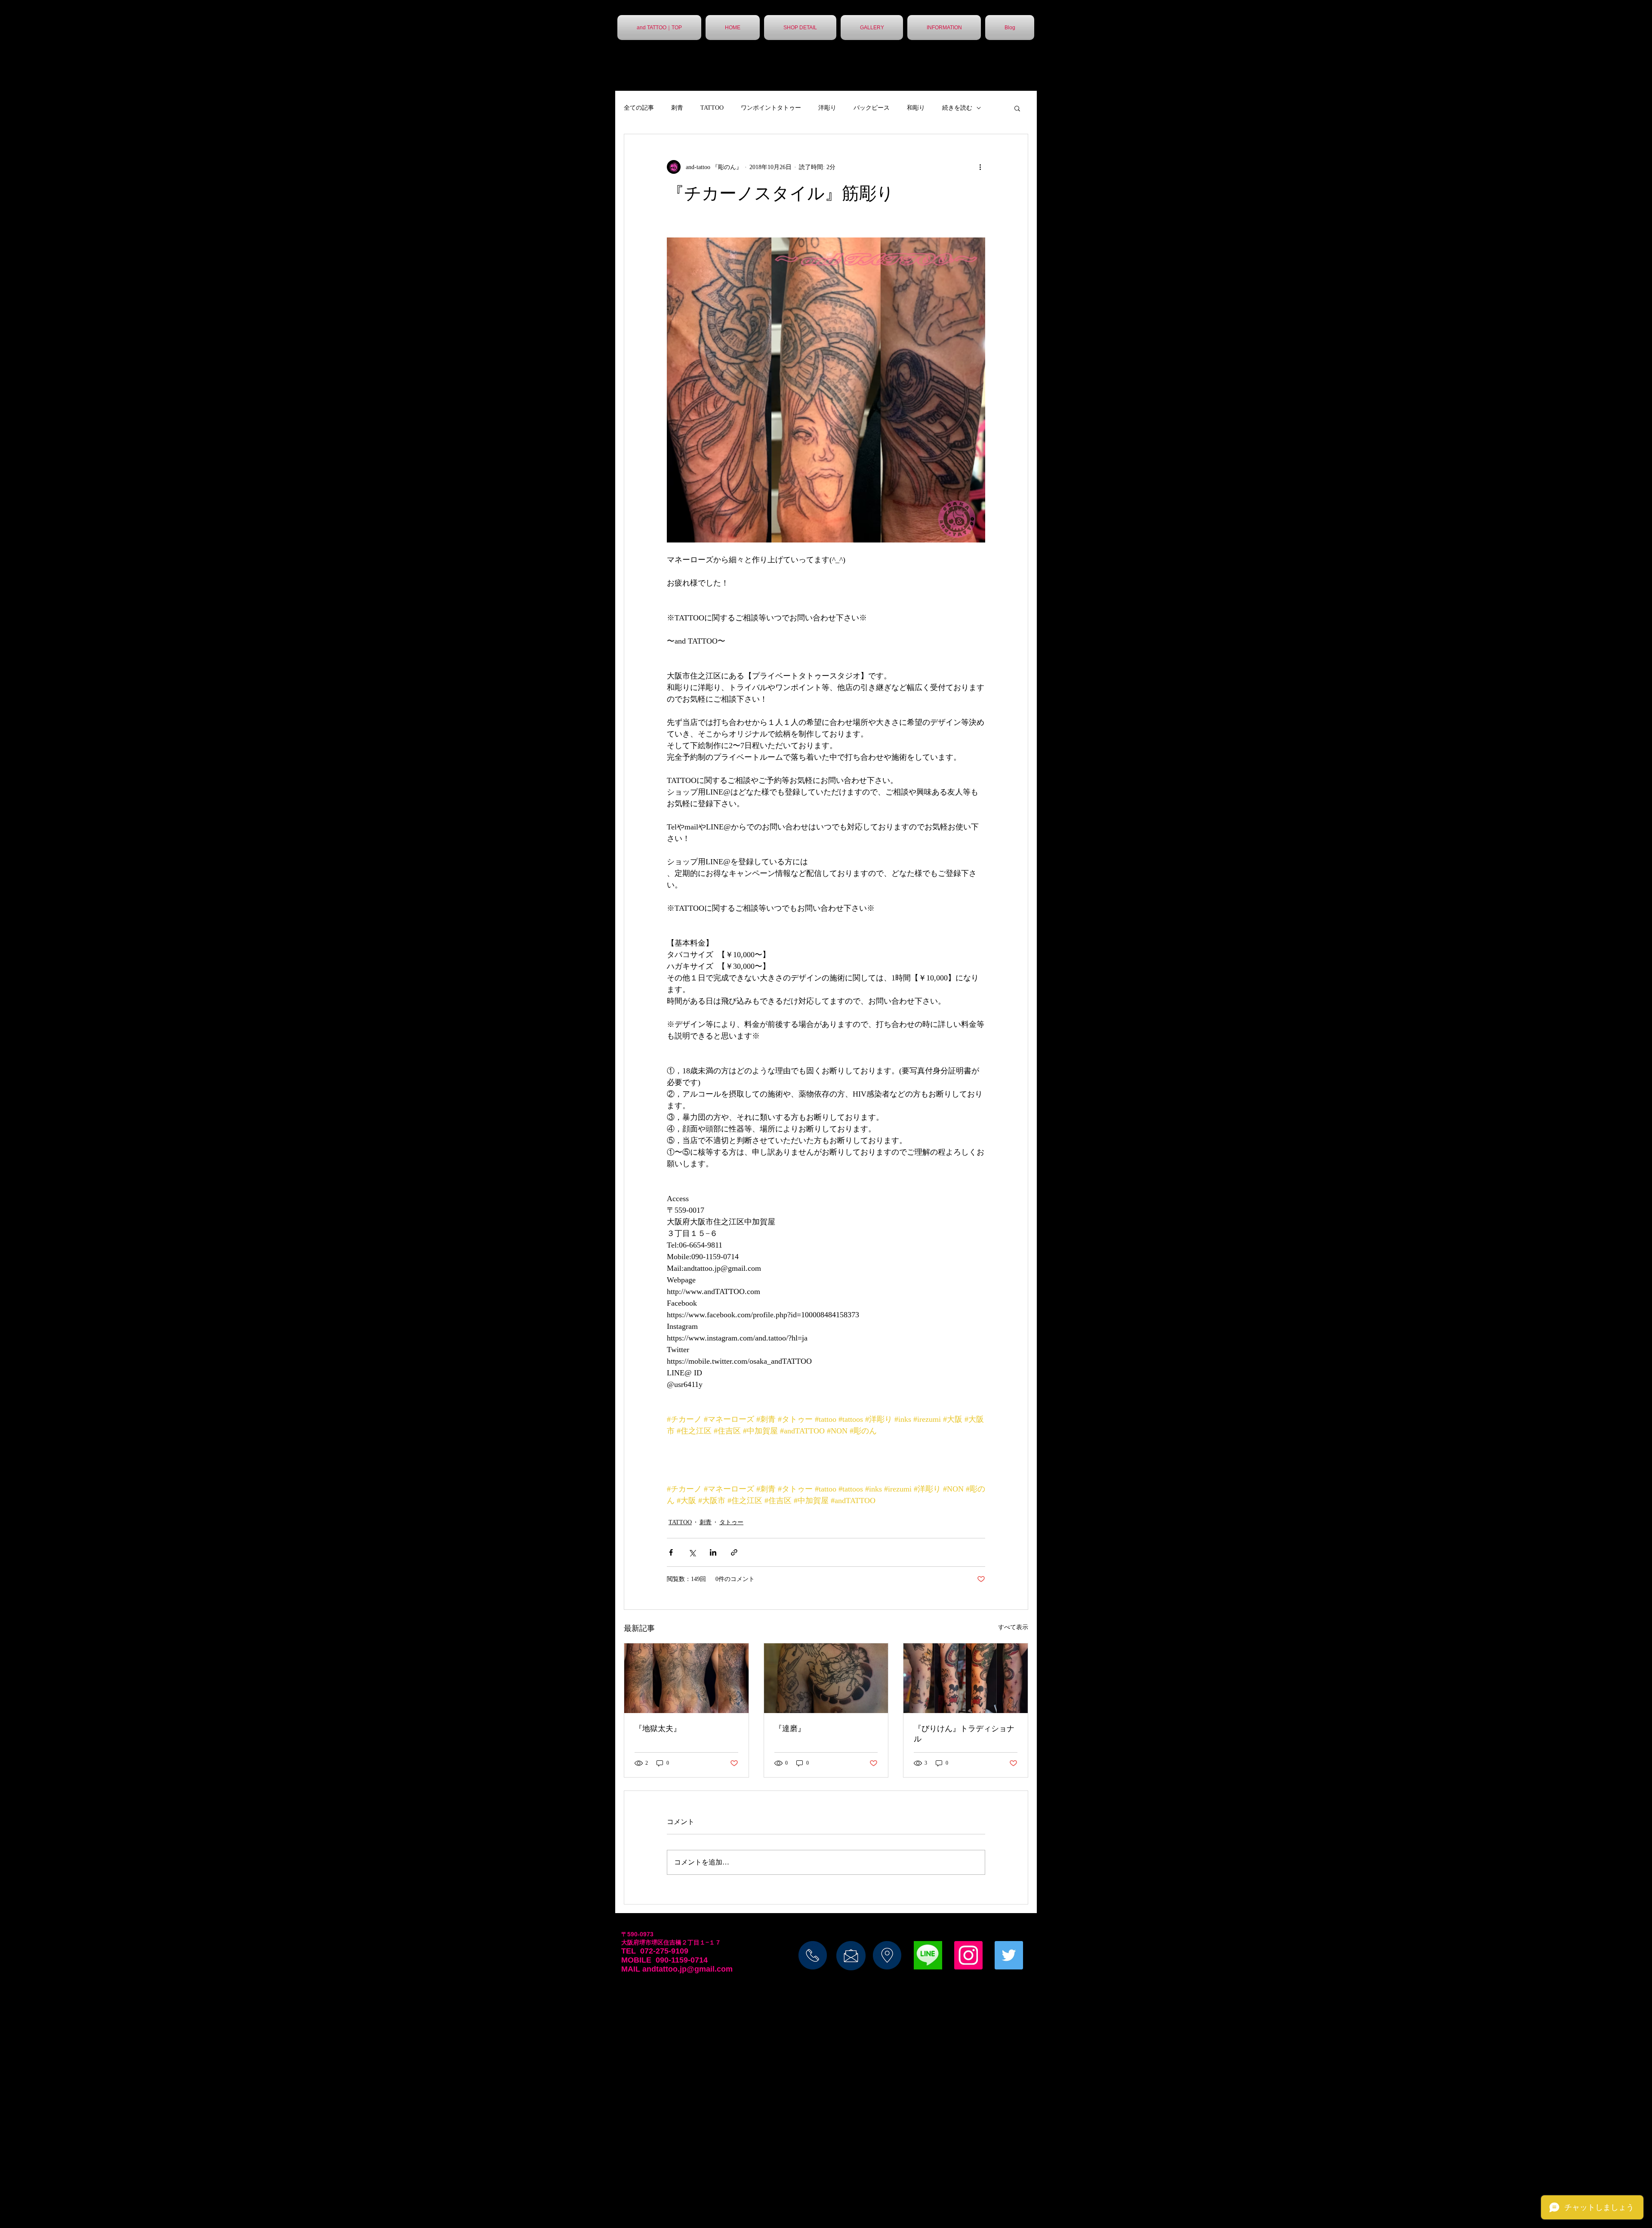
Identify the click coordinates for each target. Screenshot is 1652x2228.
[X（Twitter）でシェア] (692, 1552)
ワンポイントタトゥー (771, 108)
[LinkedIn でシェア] (713, 1552)
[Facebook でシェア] (671, 1552)
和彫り (916, 108)
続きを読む (957, 108)
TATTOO (712, 108)
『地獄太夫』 (658, 1729)
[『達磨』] (826, 1678)
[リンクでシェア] (734, 1552)
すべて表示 (1013, 1627)
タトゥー (731, 1522)
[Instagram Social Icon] (968, 1955)
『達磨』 (790, 1729)
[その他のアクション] (980, 167)
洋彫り (827, 108)
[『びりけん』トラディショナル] (966, 1678)
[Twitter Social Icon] (1009, 1955)
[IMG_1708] (928, 1955)
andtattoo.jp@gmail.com (687, 1969)
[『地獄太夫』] (686, 1678)
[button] (1017, 108)
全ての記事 (639, 108)
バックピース (872, 108)
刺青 (677, 108)
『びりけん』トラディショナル (964, 1734)
